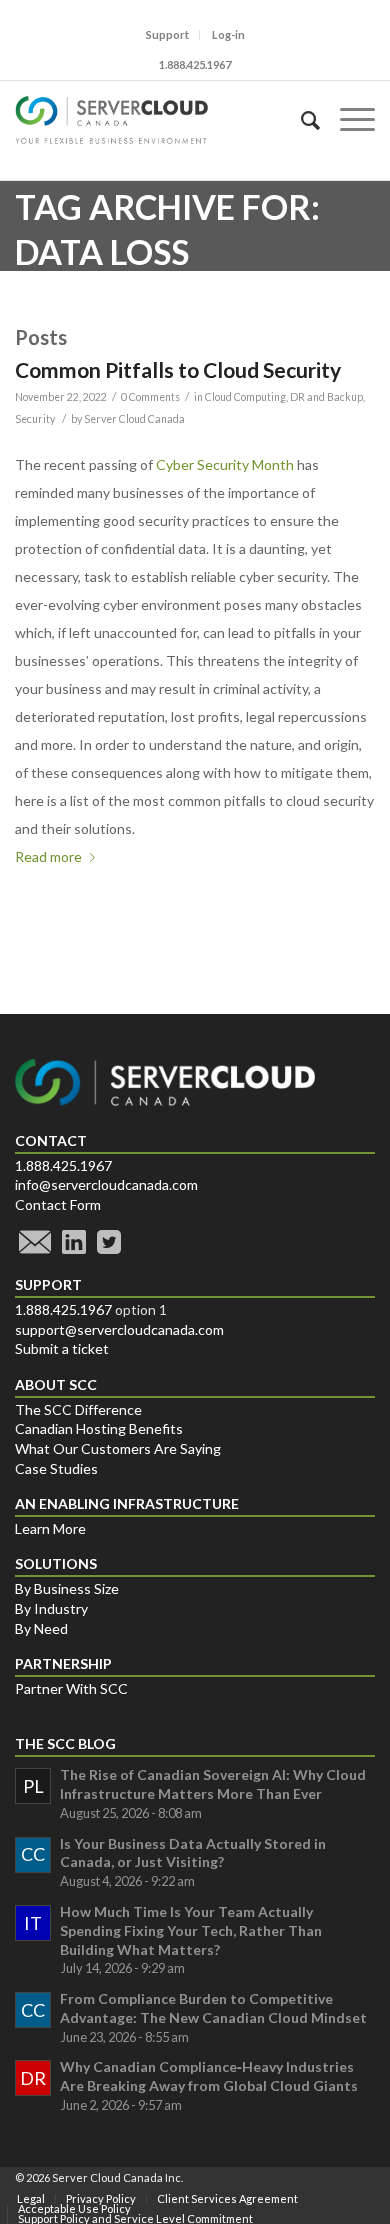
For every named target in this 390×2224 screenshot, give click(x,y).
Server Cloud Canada (134, 419)
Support (167, 34)
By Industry (51, 1608)
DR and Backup (326, 397)
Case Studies (56, 1468)
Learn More (50, 1528)
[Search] (300, 120)
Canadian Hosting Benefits (99, 1428)
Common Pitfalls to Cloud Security (178, 369)
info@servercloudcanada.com (106, 1184)
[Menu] (347, 120)
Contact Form (58, 1204)
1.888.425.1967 (63, 1165)
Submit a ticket (62, 1348)
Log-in (228, 34)
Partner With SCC (71, 1688)
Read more (48, 856)
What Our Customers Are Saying (118, 1448)
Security (35, 419)
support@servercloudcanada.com (119, 1329)
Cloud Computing (245, 397)
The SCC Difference (78, 1409)
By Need (41, 1628)
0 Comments (150, 397)
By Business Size (67, 1588)
